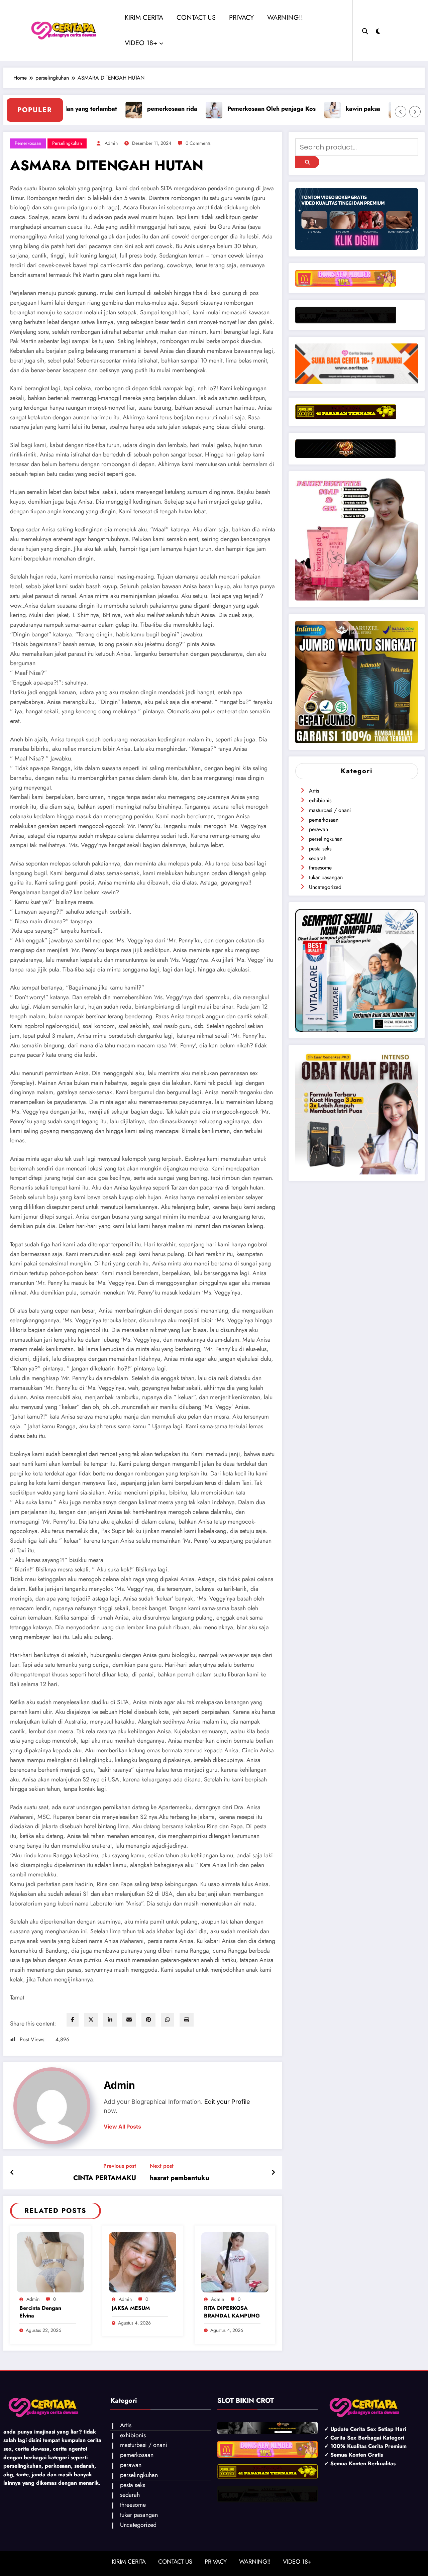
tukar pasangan (326, 877)
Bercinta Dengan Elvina (40, 2312)
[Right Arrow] (415, 112)
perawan (318, 829)
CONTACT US (196, 18)
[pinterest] (148, 2020)
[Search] (365, 30)
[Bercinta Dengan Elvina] (50, 2262)
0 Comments (198, 143)
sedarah (318, 858)
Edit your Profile (227, 2102)
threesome (320, 868)
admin (111, 143)
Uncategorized (325, 887)
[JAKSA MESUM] (143, 2262)
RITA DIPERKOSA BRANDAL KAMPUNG (232, 2312)
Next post (162, 2166)
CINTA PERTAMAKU (105, 2178)
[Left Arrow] (401, 112)
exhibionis (320, 800)
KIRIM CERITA (144, 18)
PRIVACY (241, 18)
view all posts (122, 2127)
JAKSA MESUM (131, 2308)
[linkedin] (110, 2020)
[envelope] (129, 2020)
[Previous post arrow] (12, 2173)
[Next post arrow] (273, 2173)
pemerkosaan (28, 143)
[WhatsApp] (168, 2020)
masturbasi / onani (330, 810)
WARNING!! (285, 18)
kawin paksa (234, 109)
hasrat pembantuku (180, 2178)
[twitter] (91, 2020)
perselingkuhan (67, 143)
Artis (314, 791)
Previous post (120, 2166)
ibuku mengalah (304, 109)
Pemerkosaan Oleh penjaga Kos (143, 109)
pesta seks (320, 849)
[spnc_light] (378, 30)
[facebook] (73, 2020)
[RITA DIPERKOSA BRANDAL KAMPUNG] (235, 2262)
